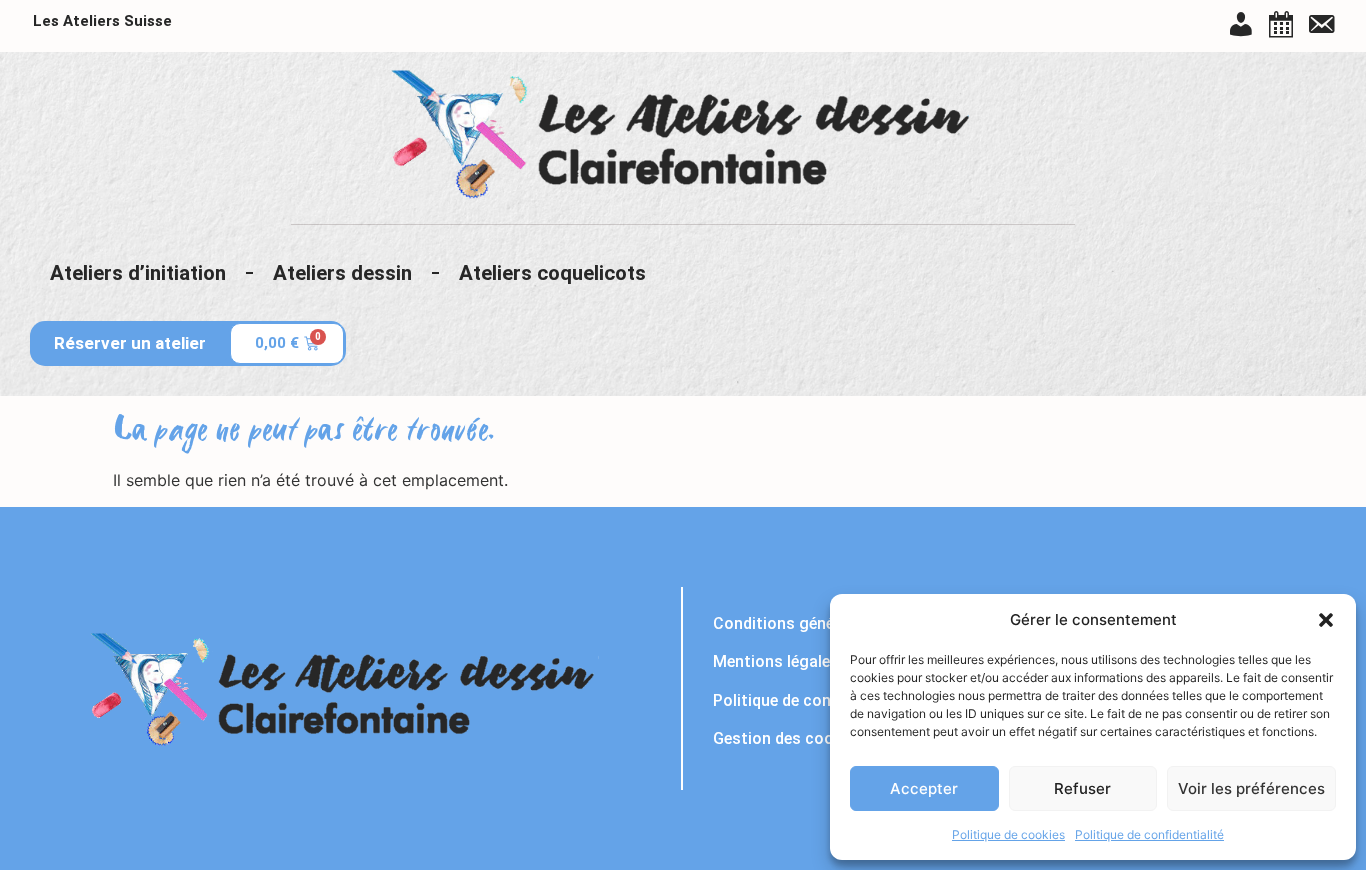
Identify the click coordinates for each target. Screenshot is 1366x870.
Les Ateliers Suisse (102, 21)
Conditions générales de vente (824, 623)
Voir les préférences (1251, 788)
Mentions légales (776, 661)
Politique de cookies (1008, 834)
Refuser (1082, 788)
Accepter (924, 788)
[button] (1326, 620)
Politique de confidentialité (1149, 834)
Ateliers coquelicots (552, 273)
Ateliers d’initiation (138, 273)
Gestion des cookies (788, 738)
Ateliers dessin (342, 273)
